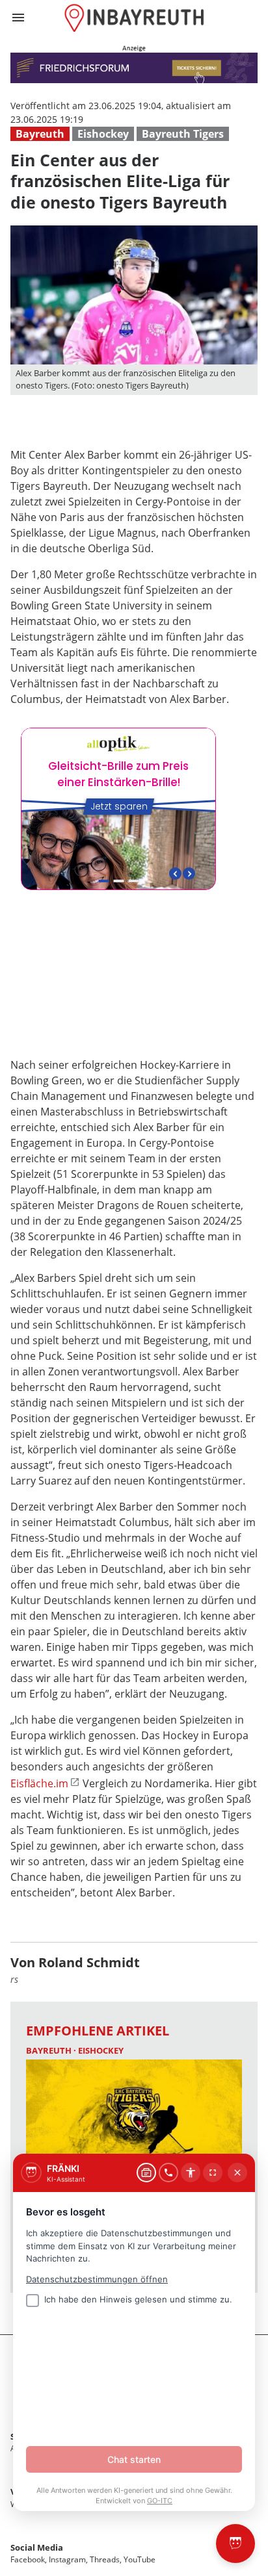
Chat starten (134, 2459)
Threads (105, 2559)
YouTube (140, 2559)
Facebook (28, 2559)
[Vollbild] (213, 2173)
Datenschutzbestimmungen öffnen (97, 2279)
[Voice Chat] (168, 2173)
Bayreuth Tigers (183, 134)
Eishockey (103, 134)
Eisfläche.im (39, 1783)
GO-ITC (160, 2501)
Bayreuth (40, 134)
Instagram (67, 2559)
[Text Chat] (146, 2173)
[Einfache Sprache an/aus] (191, 2173)
